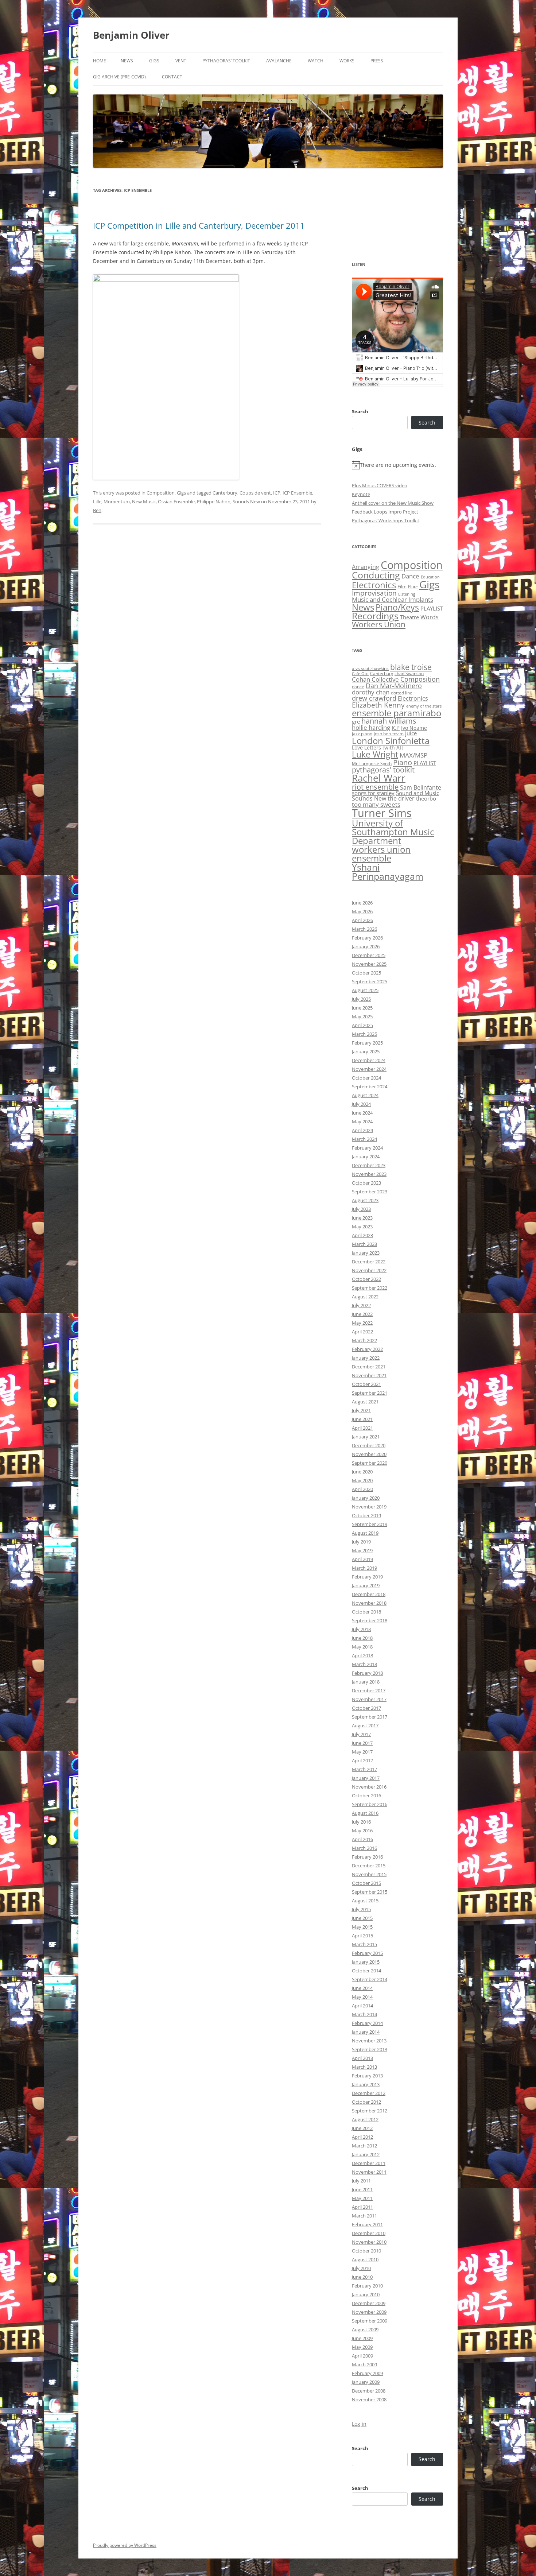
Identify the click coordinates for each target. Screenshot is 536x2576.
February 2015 (367, 1953)
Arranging (366, 567)
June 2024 (362, 1113)
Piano (403, 762)
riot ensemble (375, 787)
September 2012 (370, 2111)
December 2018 (369, 1594)
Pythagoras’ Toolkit (226, 61)
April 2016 (362, 1839)
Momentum (117, 501)
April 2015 (362, 1936)
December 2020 (369, 1445)
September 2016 (370, 1804)
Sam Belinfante (421, 787)
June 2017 (362, 1743)
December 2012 (369, 2093)
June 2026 (362, 903)
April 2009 (362, 2356)
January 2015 (366, 1962)
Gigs (154, 61)
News (127, 61)
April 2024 (362, 1130)
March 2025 (364, 1034)
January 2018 (366, 1682)
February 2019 (367, 1577)
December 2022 (369, 1262)
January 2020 (366, 1498)
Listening (407, 594)
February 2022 (367, 1349)
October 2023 (366, 1183)
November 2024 (369, 1069)
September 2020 (370, 1463)
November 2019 (369, 1507)
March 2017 (364, 1769)
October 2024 (366, 1078)
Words (430, 617)
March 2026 (364, 929)
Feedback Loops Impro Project (385, 512)
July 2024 (361, 1104)
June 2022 (362, 1314)
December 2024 (369, 1060)
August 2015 (365, 1901)
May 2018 (362, 1647)
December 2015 (369, 1866)
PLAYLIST (432, 608)
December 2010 (369, 2233)
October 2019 (366, 1515)
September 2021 (370, 1393)
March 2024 (364, 1139)
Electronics (374, 585)
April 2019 (362, 1559)
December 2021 (369, 1367)
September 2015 (370, 1892)
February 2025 (367, 1043)
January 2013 (366, 2084)
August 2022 (365, 1297)
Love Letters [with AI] (377, 748)
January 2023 (366, 1253)
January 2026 (366, 946)
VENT (181, 61)
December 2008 (369, 2391)
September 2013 (370, 2049)
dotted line (402, 693)
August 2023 (365, 1200)
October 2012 (366, 2102)
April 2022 (362, 1332)
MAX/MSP (413, 755)
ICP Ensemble (297, 493)
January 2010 (366, 2294)
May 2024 (362, 1122)
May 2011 (362, 2198)
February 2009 (367, 2373)
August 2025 (365, 990)
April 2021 (362, 1428)
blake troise (411, 667)
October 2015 (366, 1883)
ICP (277, 493)
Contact (172, 77)
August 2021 (365, 1402)
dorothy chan (371, 692)
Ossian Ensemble (176, 501)
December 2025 (369, 955)
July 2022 (361, 1305)
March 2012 (364, 2146)
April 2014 (362, 2006)
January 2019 (366, 1585)
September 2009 (370, 2321)
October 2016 (366, 1796)
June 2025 (362, 1008)
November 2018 (369, 1603)
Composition (161, 493)
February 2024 (367, 1148)
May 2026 (362, 911)
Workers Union (379, 624)
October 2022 (366, 1279)
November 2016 (369, 1787)
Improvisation (374, 593)
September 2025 (370, 981)
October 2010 (366, 2251)
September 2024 (370, 1086)
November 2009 (369, 2312)
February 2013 (367, 2076)
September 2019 (370, 1524)
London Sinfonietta (391, 741)
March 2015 (364, 1944)
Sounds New (246, 501)
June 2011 (362, 2189)
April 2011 (362, 2207)
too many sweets (376, 804)
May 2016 (362, 1831)
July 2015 (361, 1909)
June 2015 (362, 1918)
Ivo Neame (414, 728)
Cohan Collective (375, 679)
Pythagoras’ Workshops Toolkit (386, 520)
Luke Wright (375, 754)
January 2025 (366, 1051)
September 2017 (370, 1717)
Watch (316, 61)
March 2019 (364, 1568)
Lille (97, 501)
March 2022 (364, 1340)
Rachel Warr (379, 778)
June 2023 (362, 1218)
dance (358, 687)
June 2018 (362, 1638)
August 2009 (365, 2329)
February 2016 (367, 1857)
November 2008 (369, 2399)
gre (356, 721)
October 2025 (366, 973)
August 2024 (365, 1095)
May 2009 (362, 2347)
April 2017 (362, 1760)
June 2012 (362, 2128)
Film (402, 586)
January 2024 (366, 1157)
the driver (401, 798)
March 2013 (364, 2067)
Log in (359, 2424)
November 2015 (369, 1874)
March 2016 (364, 1848)
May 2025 (362, 1016)
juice (411, 733)
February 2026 (367, 938)
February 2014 (367, 2023)
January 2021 (366, 1437)
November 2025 (369, 964)
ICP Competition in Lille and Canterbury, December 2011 (199, 225)
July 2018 (361, 1629)
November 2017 (369, 1699)
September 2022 (370, 1288)
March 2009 (364, 2364)
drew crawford (374, 698)
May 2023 (362, 1227)
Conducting (376, 575)
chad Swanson (409, 673)
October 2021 (366, 1384)
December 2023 (369, 1165)
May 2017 (362, 1752)
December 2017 (369, 1690)
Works (347, 61)
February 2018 (367, 1673)
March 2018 (364, 1664)
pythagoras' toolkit (383, 770)
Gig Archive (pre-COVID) (119, 77)
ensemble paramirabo (397, 713)
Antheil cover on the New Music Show (393, 503)
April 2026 (362, 920)
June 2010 (362, 2277)
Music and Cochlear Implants (393, 599)
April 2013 (362, 2058)
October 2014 (366, 1971)
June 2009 (362, 2338)
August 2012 (365, 2119)
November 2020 (369, 1454)
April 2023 (362, 1235)
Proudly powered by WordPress (125, 2545)
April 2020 (362, 1489)
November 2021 (369, 1375)
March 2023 (364, 1244)
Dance (410, 576)
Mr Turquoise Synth (372, 764)
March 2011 (364, 2216)
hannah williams (389, 721)
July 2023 (361, 1209)
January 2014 (366, 2032)
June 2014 (362, 1988)
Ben (97, 510)
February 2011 (367, 2224)
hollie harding (371, 727)
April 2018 (362, 1655)
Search (360, 411)
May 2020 (362, 1480)
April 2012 (362, 2137)
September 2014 (370, 1979)
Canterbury (225, 493)
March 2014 (364, 2014)
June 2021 (362, 1419)
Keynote (361, 494)
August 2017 (365, 1725)
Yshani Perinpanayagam (388, 871)
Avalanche (279, 61)
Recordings (375, 616)
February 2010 (367, 2286)
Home (100, 61)
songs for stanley (373, 793)
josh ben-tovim (389, 734)
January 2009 (366, 2382)
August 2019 (365, 1533)
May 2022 (362, 1323)
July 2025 (361, 999)
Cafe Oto (360, 674)
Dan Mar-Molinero (394, 686)
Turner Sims (382, 813)
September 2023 (370, 1192)
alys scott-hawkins (370, 668)
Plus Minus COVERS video (380, 485)
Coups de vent (255, 493)
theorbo (426, 798)
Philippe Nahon (214, 501)
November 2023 (369, 1174)
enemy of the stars (424, 706)
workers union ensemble (381, 854)
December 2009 (369, 2303)
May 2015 (362, 1927)
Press (377, 61)
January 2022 (366, 1358)
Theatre (409, 617)
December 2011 (369, 2163)
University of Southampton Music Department (393, 832)
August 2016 (365, 1813)
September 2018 (370, 1620)
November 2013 (369, 2041)
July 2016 (361, 1822)
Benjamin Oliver (131, 35)
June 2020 (362, 1472)
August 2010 (365, 2259)
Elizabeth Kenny (378, 705)
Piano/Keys (397, 607)
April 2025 (362, 1025)
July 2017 (361, 1734)
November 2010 (369, 2242)
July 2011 (361, 2181)
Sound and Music (417, 793)
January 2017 (366, 1778)
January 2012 (366, 2154)
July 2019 (361, 1542)
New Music (144, 501)
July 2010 (361, 2268)
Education (430, 577)
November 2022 (369, 1270)
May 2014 (362, 1997)
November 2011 (369, 2172)
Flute (413, 587)
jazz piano (362, 734)
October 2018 (366, 1612)
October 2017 (366, 1708)
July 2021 (361, 1410)
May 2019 (362, 1550)
